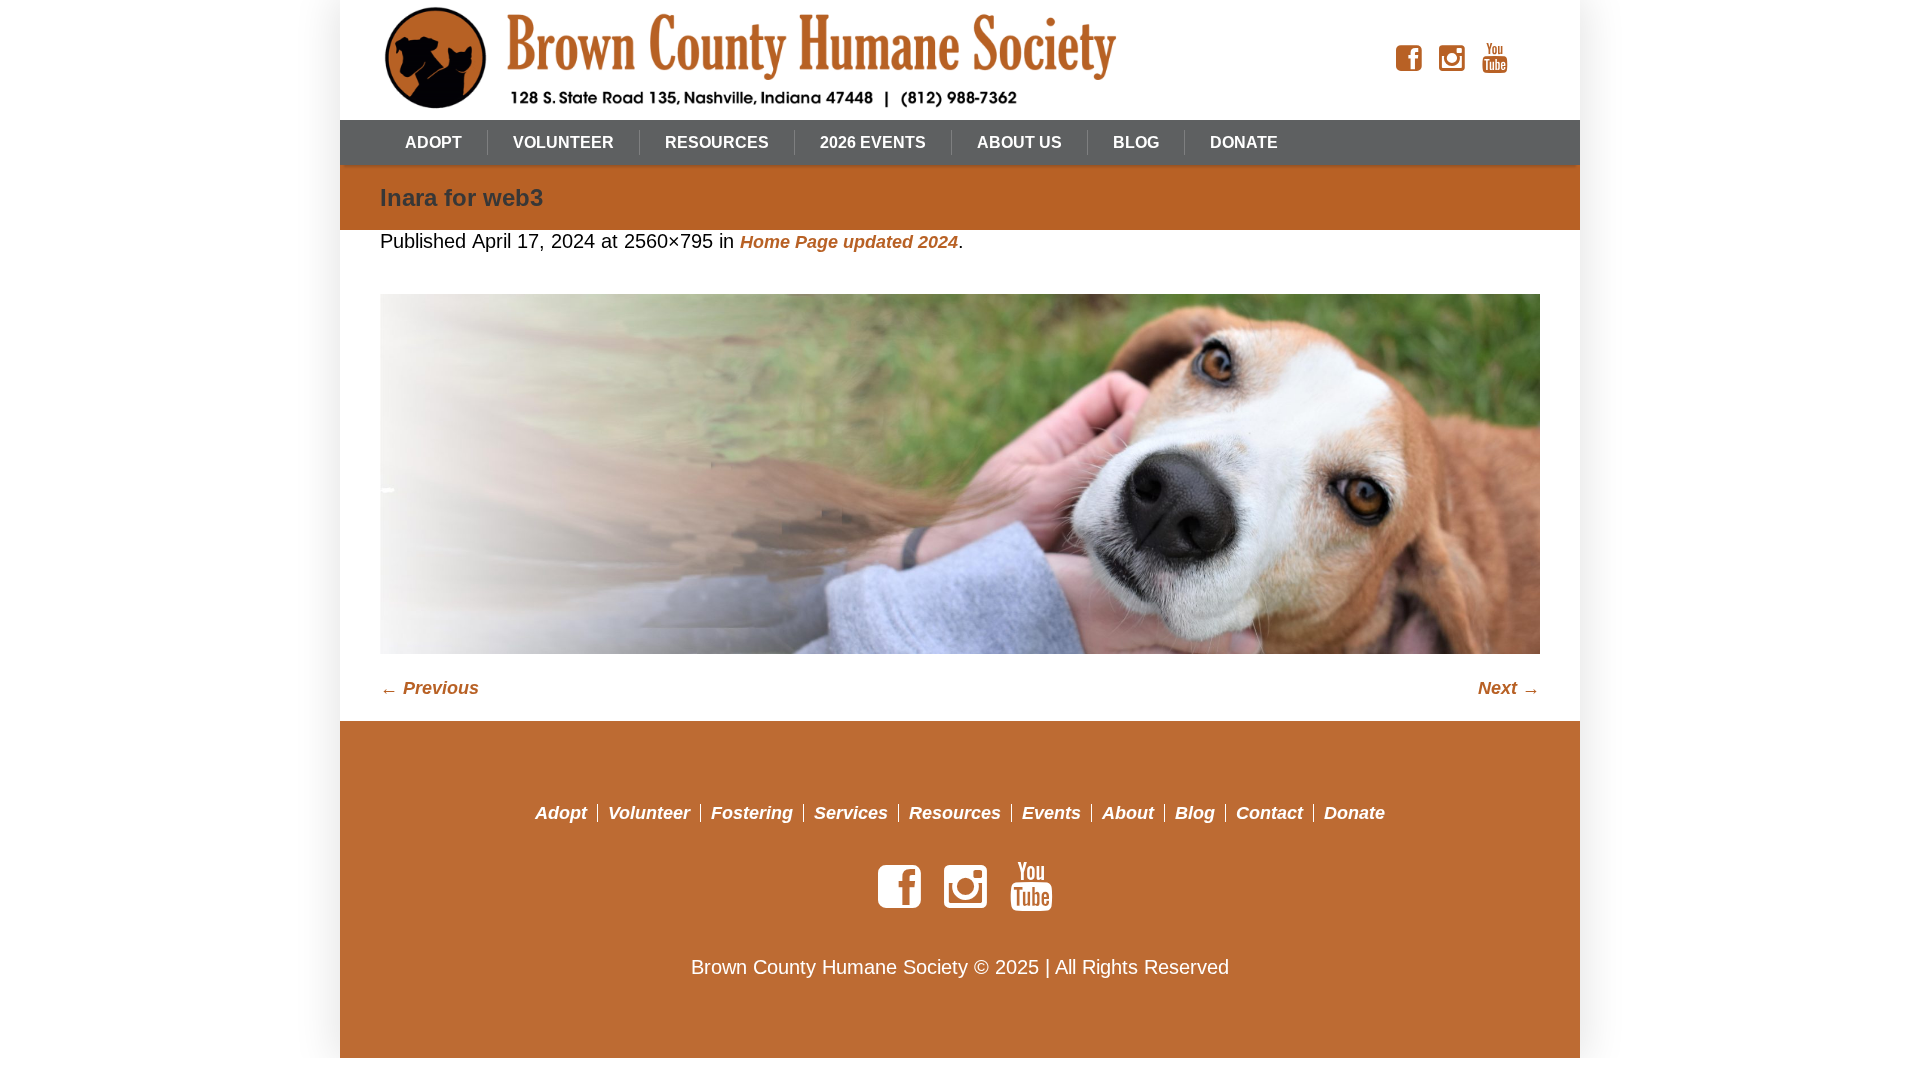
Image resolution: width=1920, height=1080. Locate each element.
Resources (955, 813)
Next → (1509, 688)
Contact (1269, 813)
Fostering (752, 813)
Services (851, 813)
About (1128, 813)
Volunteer (649, 813)
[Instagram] (1452, 59)
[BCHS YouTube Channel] (1495, 59)
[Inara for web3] (960, 474)
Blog (1195, 813)
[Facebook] (1409, 59)
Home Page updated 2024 (849, 242)
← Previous (429, 688)
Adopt (561, 813)
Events (1051, 813)
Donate (1354, 813)
